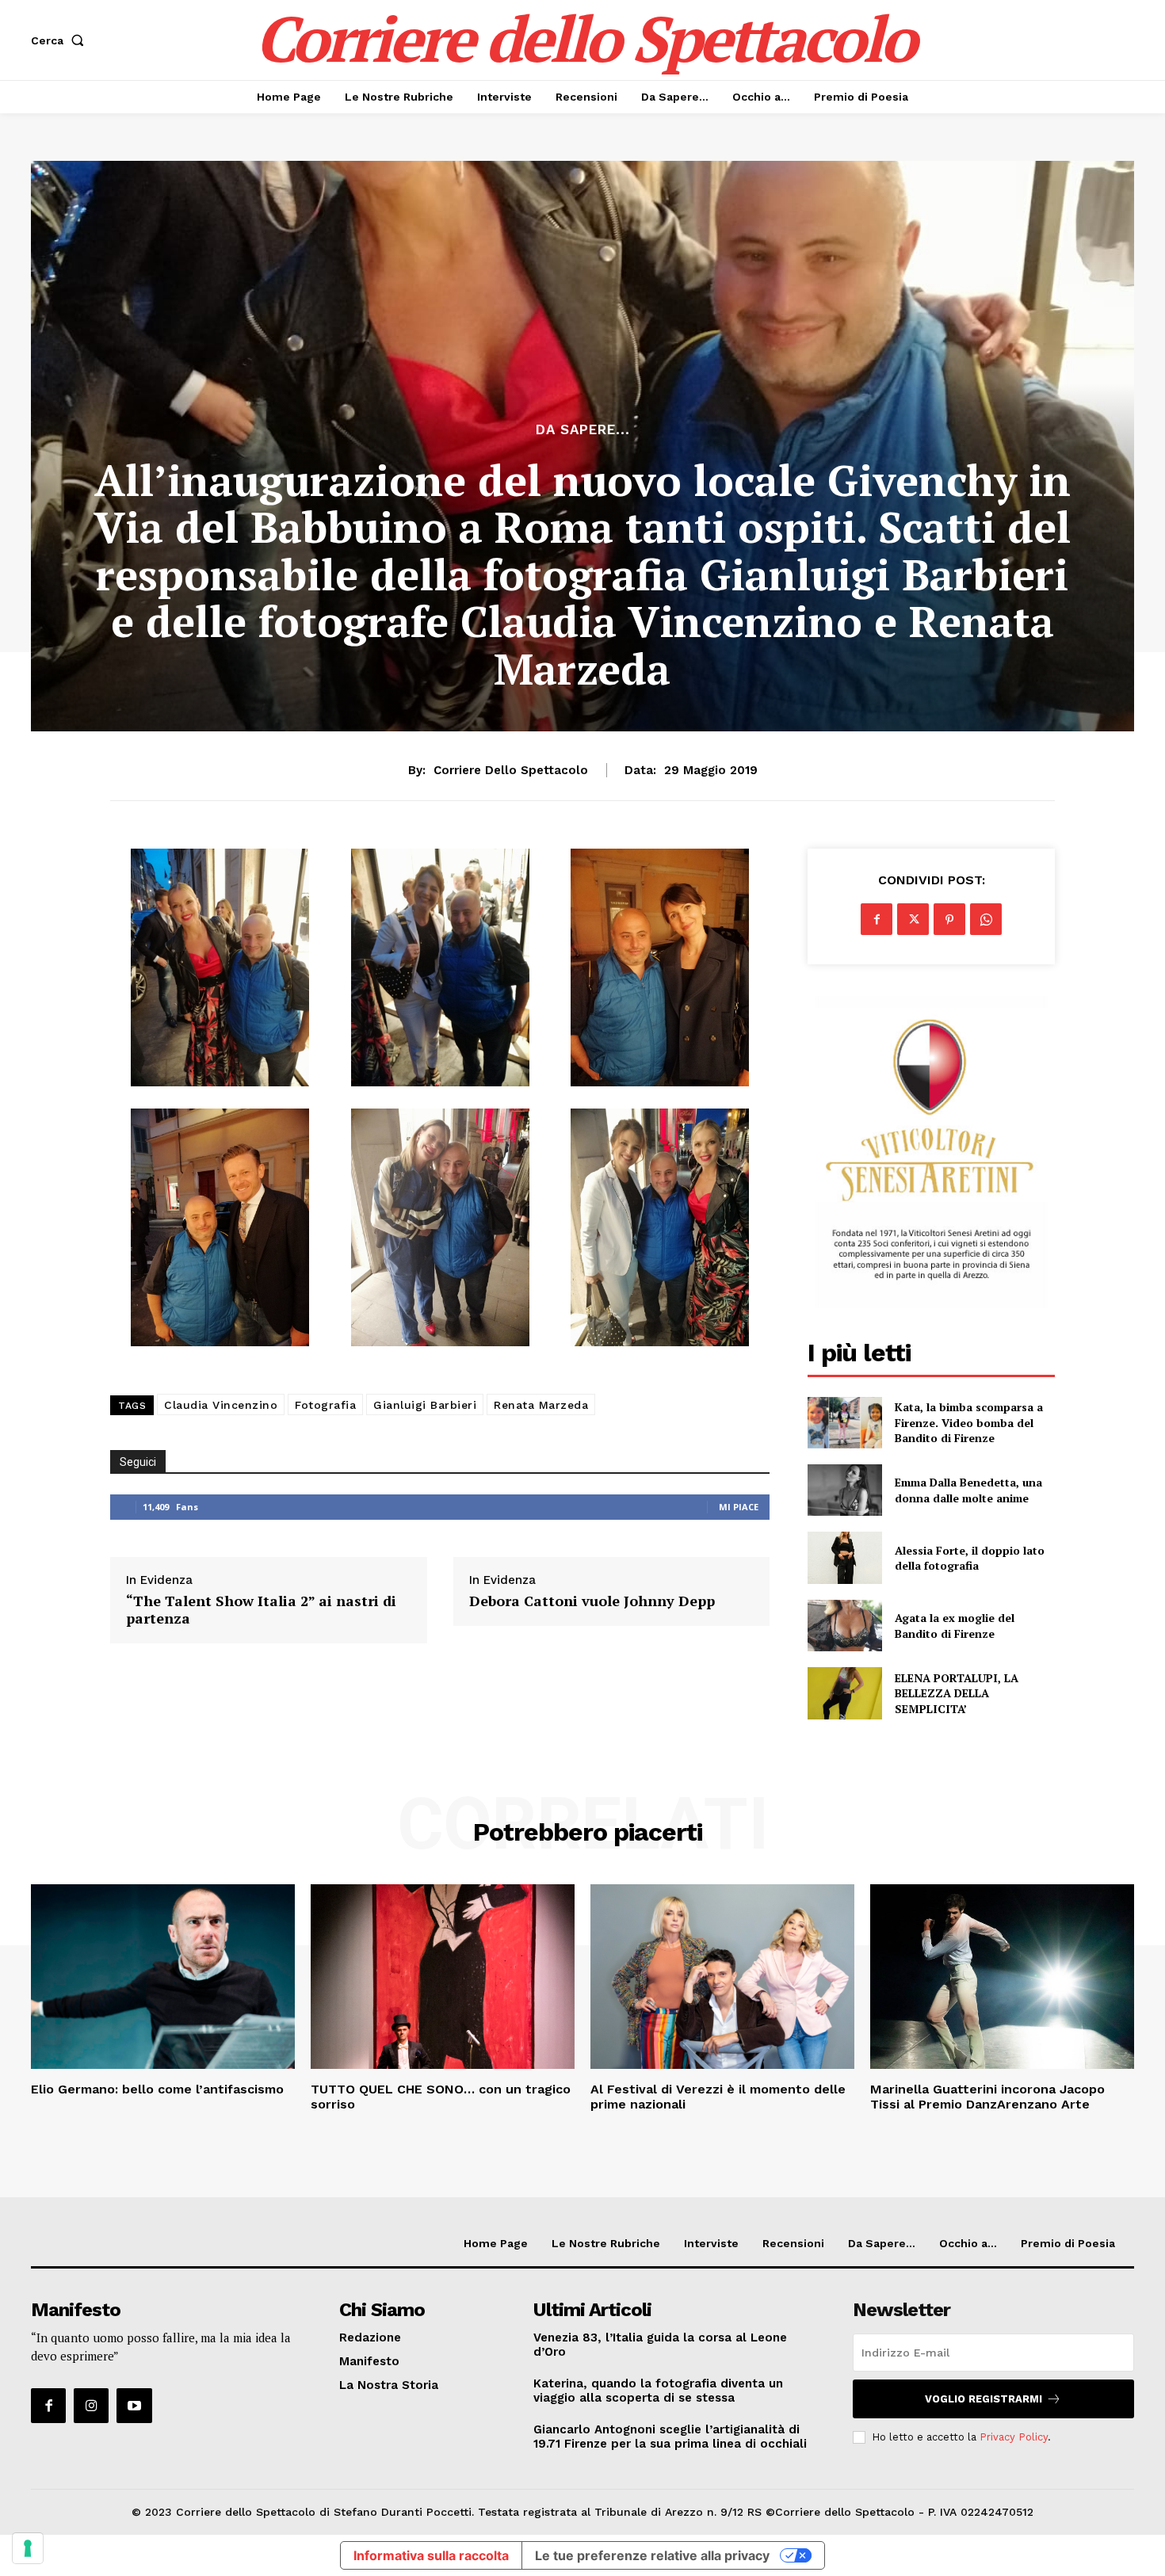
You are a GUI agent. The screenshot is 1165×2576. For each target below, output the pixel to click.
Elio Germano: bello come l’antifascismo (157, 2089)
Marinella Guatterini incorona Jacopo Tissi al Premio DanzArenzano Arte (987, 2097)
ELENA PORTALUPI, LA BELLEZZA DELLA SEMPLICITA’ (957, 1693)
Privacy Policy (1014, 2437)
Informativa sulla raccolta (431, 2555)
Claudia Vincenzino (221, 1405)
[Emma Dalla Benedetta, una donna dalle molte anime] (844, 1490)
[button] (61, 40)
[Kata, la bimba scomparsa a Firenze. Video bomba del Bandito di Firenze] (844, 1423)
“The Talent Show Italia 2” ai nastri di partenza (261, 1610)
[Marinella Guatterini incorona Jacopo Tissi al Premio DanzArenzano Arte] (1002, 1977)
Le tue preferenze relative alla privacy (652, 2555)
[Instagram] (91, 2406)
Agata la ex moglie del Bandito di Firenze (955, 1626)
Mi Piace (739, 1507)
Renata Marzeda (541, 1405)
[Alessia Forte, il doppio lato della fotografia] (844, 1557)
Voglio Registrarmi (984, 2399)
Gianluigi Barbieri (425, 1405)
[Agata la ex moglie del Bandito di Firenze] (844, 1626)
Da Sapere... (583, 430)
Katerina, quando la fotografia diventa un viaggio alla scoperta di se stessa (658, 2391)
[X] (913, 919)
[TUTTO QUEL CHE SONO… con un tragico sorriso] (443, 1977)
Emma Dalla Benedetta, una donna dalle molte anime (968, 1490)
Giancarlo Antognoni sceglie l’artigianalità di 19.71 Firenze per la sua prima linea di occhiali (670, 2437)
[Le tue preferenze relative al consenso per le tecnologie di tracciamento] (28, 2548)
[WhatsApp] (986, 919)
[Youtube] (134, 2406)
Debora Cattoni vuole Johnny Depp (592, 1601)
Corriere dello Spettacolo (511, 770)
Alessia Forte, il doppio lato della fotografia (970, 1558)
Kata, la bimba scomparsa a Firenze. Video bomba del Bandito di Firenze (969, 1422)
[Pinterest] (949, 919)
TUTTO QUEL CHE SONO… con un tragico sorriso (441, 2097)
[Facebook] (877, 919)
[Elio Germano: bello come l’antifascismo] (163, 1977)
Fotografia (325, 1405)
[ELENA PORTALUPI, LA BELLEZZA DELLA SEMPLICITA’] (844, 1693)
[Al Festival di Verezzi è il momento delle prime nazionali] (722, 1977)
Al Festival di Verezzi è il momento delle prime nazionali (718, 2097)
